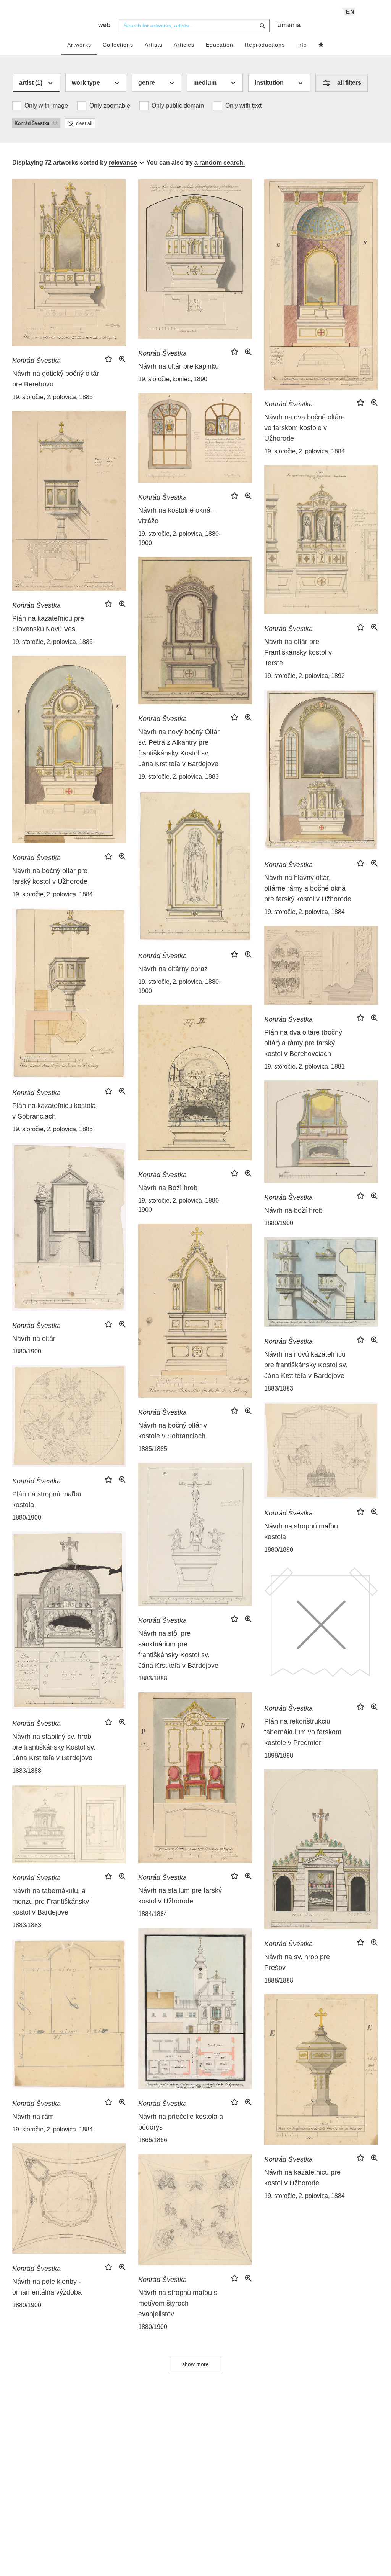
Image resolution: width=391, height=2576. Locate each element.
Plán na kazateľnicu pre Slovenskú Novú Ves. (48, 624)
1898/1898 (279, 1755)
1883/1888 (153, 1678)
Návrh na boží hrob (293, 1210)
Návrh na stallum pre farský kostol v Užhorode (180, 1896)
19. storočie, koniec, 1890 (173, 379)
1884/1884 (153, 1914)
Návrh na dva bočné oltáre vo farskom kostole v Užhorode (305, 428)
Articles (184, 45)
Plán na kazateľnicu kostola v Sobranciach (54, 1111)
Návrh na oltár (34, 1339)
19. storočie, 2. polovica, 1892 (305, 676)
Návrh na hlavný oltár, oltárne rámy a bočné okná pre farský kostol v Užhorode (308, 888)
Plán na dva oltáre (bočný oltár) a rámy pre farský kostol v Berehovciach (303, 1043)
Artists (153, 45)
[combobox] (194, 26)
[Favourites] (321, 45)
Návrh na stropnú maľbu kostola (301, 1531)
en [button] (350, 12)
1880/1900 (279, 1223)
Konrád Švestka (36, 361)
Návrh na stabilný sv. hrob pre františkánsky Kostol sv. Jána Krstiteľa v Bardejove (54, 1747)
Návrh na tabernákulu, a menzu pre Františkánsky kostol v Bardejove (51, 1902)
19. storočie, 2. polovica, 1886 (53, 642)
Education (220, 45)
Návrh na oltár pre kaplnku (179, 366)
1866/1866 (153, 2140)
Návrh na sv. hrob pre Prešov (297, 1962)
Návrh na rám (33, 2117)
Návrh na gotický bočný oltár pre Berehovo (56, 379)
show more (195, 2364)
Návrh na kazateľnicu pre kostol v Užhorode (302, 2178)
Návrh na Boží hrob (168, 1188)
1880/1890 (279, 1550)
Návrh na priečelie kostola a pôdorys (181, 2122)
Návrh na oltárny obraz (173, 969)
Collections (118, 45)
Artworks (79, 45)
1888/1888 (279, 1980)
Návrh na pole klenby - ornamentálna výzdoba (47, 2287)
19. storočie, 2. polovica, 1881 (305, 1066)
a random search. (220, 163)
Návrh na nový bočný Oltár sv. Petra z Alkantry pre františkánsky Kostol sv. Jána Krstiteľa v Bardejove (179, 748)
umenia (289, 25)
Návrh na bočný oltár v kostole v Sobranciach (173, 1431)
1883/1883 (279, 1388)
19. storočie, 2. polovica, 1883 (179, 777)
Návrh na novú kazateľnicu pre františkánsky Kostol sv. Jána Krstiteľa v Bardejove (306, 1365)
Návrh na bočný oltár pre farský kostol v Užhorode (50, 876)
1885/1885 (153, 1449)
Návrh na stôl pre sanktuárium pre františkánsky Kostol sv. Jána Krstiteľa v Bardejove (178, 1649)
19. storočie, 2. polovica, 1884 (305, 451)
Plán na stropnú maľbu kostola (47, 1499)
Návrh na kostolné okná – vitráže (177, 516)
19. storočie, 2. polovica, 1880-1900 (179, 538)
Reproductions (265, 45)
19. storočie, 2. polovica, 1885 (53, 397)
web (105, 25)
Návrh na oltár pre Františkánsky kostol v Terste (298, 652)
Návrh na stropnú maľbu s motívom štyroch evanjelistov (178, 2303)
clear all (84, 123)
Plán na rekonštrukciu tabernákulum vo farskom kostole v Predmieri (303, 1732)
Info (302, 45)
